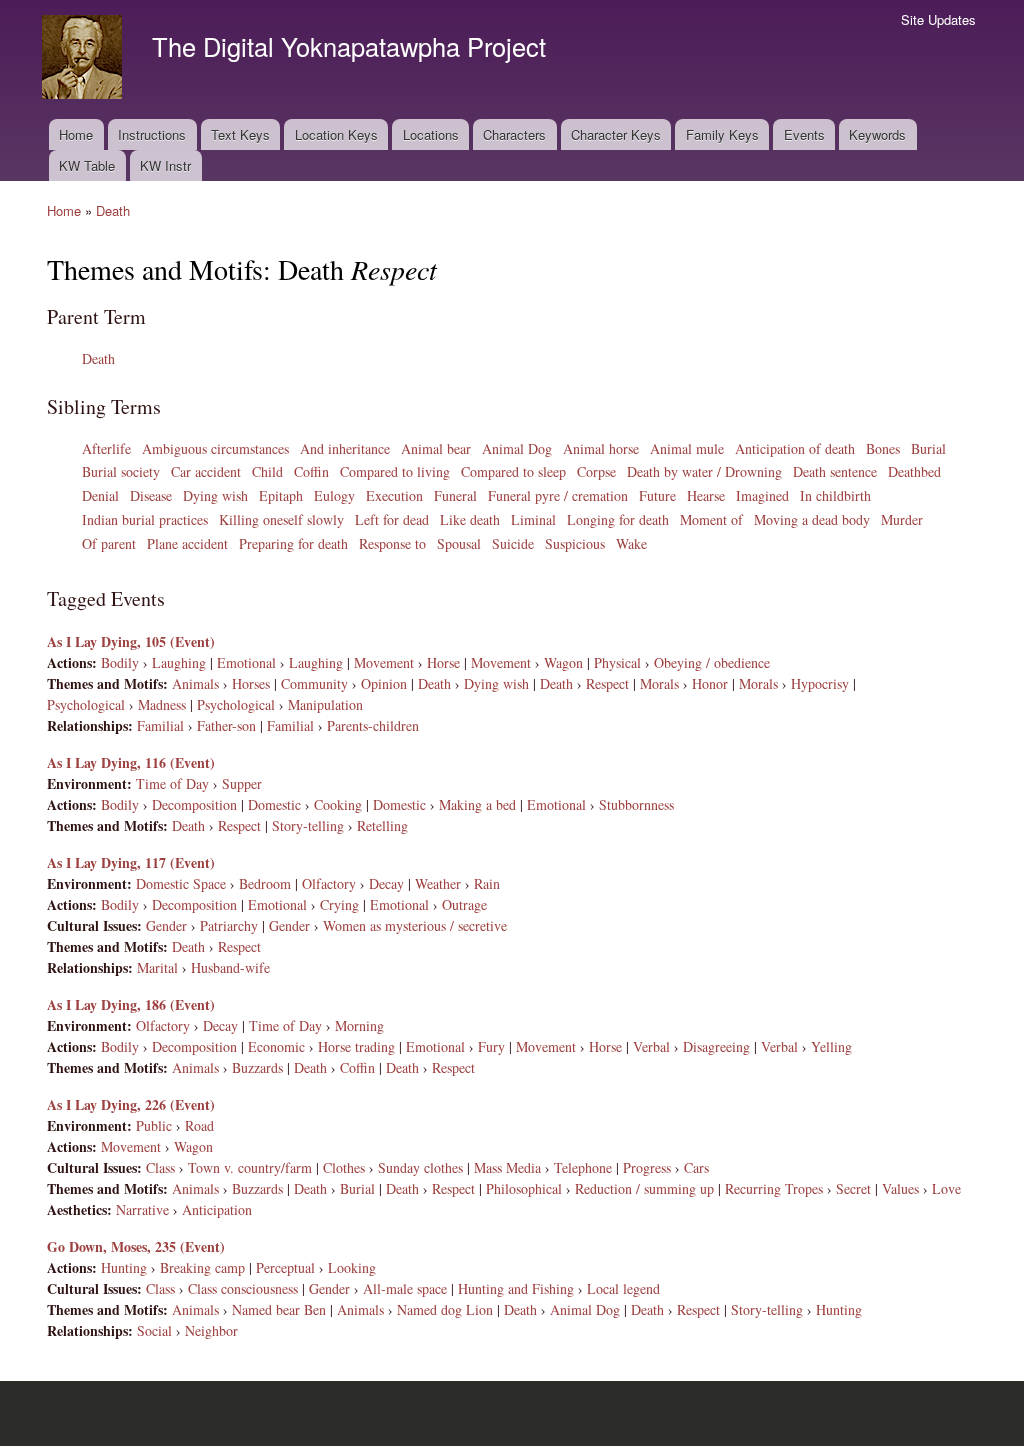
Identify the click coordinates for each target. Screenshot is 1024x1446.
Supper (242, 783)
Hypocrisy (820, 683)
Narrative (142, 1209)
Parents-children (373, 725)
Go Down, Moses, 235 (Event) (136, 1246)
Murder (902, 519)
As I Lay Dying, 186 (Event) (131, 1004)
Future (657, 495)
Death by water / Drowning (704, 471)
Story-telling (308, 825)
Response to (392, 543)
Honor (710, 683)
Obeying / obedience (712, 662)
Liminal (533, 519)
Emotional (246, 662)
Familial (160, 725)
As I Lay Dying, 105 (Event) (131, 641)
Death (113, 210)
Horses (251, 683)
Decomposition (194, 804)
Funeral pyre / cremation (558, 495)
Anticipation (217, 1209)
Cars (696, 1167)
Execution (394, 495)
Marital (157, 967)
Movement (384, 662)
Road (199, 1125)
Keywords (877, 134)
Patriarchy (229, 925)
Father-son (226, 725)
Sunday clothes (420, 1167)
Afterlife (106, 448)
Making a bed (477, 804)
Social (154, 1330)
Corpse (596, 471)
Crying (339, 904)
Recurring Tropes (774, 1188)
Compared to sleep (513, 471)
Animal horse (601, 448)
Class (160, 1167)
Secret (853, 1188)
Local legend (623, 1288)
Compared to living (395, 471)
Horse (443, 662)
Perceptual (285, 1267)
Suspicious (575, 543)
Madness (162, 704)
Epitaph (281, 495)
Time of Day (172, 783)
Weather (438, 883)
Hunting (124, 1267)
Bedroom (265, 883)
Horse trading (356, 1046)
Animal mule (687, 448)
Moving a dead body (812, 519)
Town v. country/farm (250, 1167)
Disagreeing (716, 1046)
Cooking (338, 804)
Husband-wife (230, 967)
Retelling (382, 825)
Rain (487, 883)
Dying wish (215, 495)
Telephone (583, 1167)
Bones (883, 448)
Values (900, 1188)
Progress (647, 1167)
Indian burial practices (145, 519)
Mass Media (507, 1167)
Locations (431, 134)
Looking (352, 1267)
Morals (659, 683)
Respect (607, 683)
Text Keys (240, 134)
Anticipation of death (795, 448)
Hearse (706, 495)
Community (314, 683)
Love (946, 1188)
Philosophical (524, 1188)
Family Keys (722, 134)
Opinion (384, 683)
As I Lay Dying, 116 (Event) (131, 762)
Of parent (109, 543)
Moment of (711, 519)
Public (154, 1125)
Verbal (651, 1046)
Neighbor (211, 1330)
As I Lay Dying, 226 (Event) (131, 1104)
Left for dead (392, 519)
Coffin (311, 471)
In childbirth (835, 495)
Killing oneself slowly (281, 519)
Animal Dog (517, 448)
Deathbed (914, 471)
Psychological (86, 704)
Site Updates (938, 19)
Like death (470, 519)
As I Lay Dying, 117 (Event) (131, 862)
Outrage (464, 904)
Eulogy (334, 495)
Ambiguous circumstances (215, 448)
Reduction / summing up (644, 1188)
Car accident (206, 471)
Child (267, 471)
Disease (151, 495)
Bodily (120, 662)
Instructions (152, 134)
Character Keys (616, 134)
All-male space (405, 1288)
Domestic (274, 804)
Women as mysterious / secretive (415, 925)
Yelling (831, 1046)
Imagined (762, 495)
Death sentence (835, 471)
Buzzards (257, 1067)
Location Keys (336, 134)
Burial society (121, 471)
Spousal (459, 543)
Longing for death (618, 519)
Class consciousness (243, 1288)
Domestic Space (181, 883)
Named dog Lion (445, 1309)
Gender (166, 925)
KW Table (87, 165)
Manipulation (325, 704)
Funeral (455, 495)
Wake (631, 543)
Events (804, 134)
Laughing (179, 662)
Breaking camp (202, 1267)
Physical (617, 662)
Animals (195, 683)
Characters (514, 134)
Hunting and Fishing (516, 1288)
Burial (928, 448)
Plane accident (187, 543)
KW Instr (165, 165)
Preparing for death (293, 543)
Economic (276, 1046)
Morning (359, 1025)
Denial (100, 495)
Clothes (344, 1167)
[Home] (84, 59)
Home (76, 134)
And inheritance (345, 448)
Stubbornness (636, 804)
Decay (386, 883)
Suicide (513, 543)
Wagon (563, 662)
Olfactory (329, 883)
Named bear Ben (279, 1309)
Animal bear (436, 448)
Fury (491, 1046)
